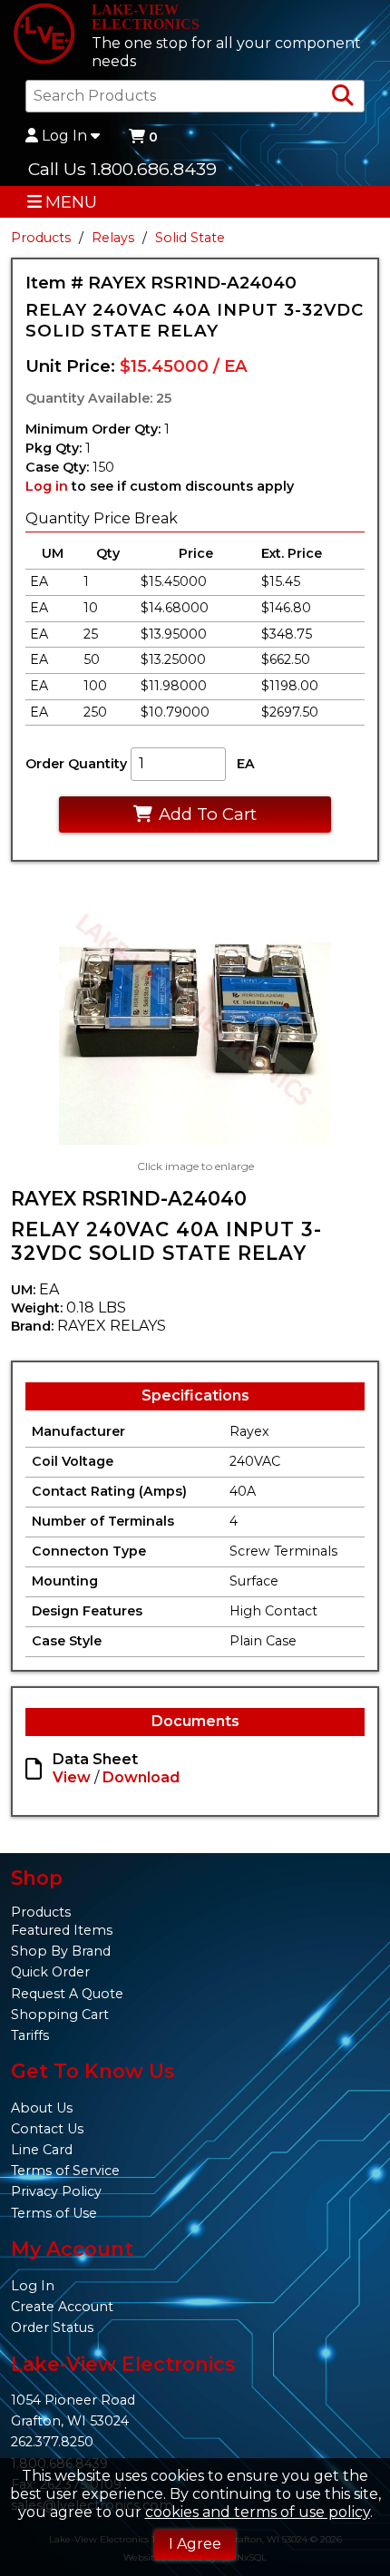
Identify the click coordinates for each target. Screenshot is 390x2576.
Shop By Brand (61, 1951)
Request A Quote (67, 1994)
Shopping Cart (60, 2015)
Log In (64, 136)
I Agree (195, 2544)
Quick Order (50, 1972)
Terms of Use (54, 2213)
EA (246, 764)
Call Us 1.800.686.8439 (122, 169)
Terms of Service (65, 2171)
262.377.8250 (52, 2442)
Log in (47, 486)
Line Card (42, 2150)
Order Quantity (76, 764)
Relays (113, 238)
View (72, 1777)
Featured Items (62, 1930)
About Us (42, 2108)
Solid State (190, 238)
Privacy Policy (56, 2191)
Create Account (62, 2307)
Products (41, 238)
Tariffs (30, 2035)
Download (141, 1777)
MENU (71, 202)
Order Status (52, 2327)
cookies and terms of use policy (258, 2512)
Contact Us (47, 2129)
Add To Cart (208, 814)
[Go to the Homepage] (44, 35)
